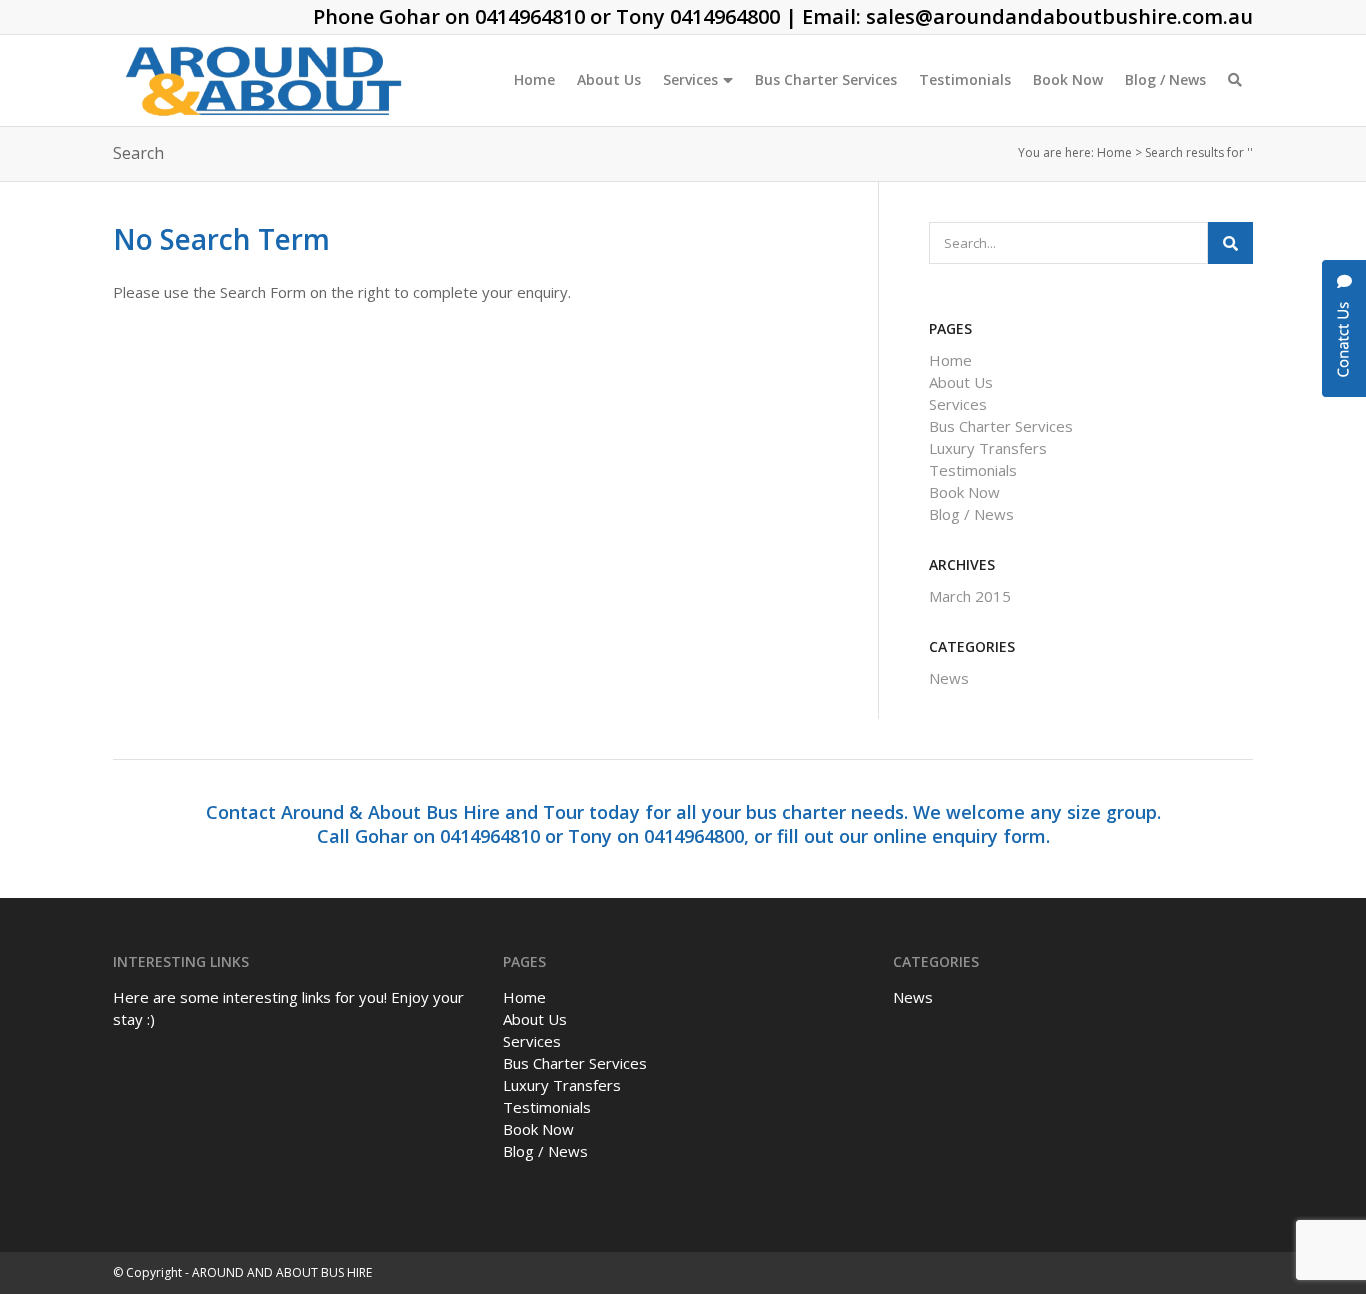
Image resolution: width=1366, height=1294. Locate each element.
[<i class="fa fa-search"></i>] (1235, 80)
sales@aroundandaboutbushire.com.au (1059, 16)
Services (690, 79)
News (949, 678)
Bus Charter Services (826, 79)
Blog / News (1165, 79)
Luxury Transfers (988, 448)
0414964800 (725, 16)
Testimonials (965, 79)
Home (534, 79)
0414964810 (530, 16)
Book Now (1068, 79)
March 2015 (970, 596)
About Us (609, 79)
